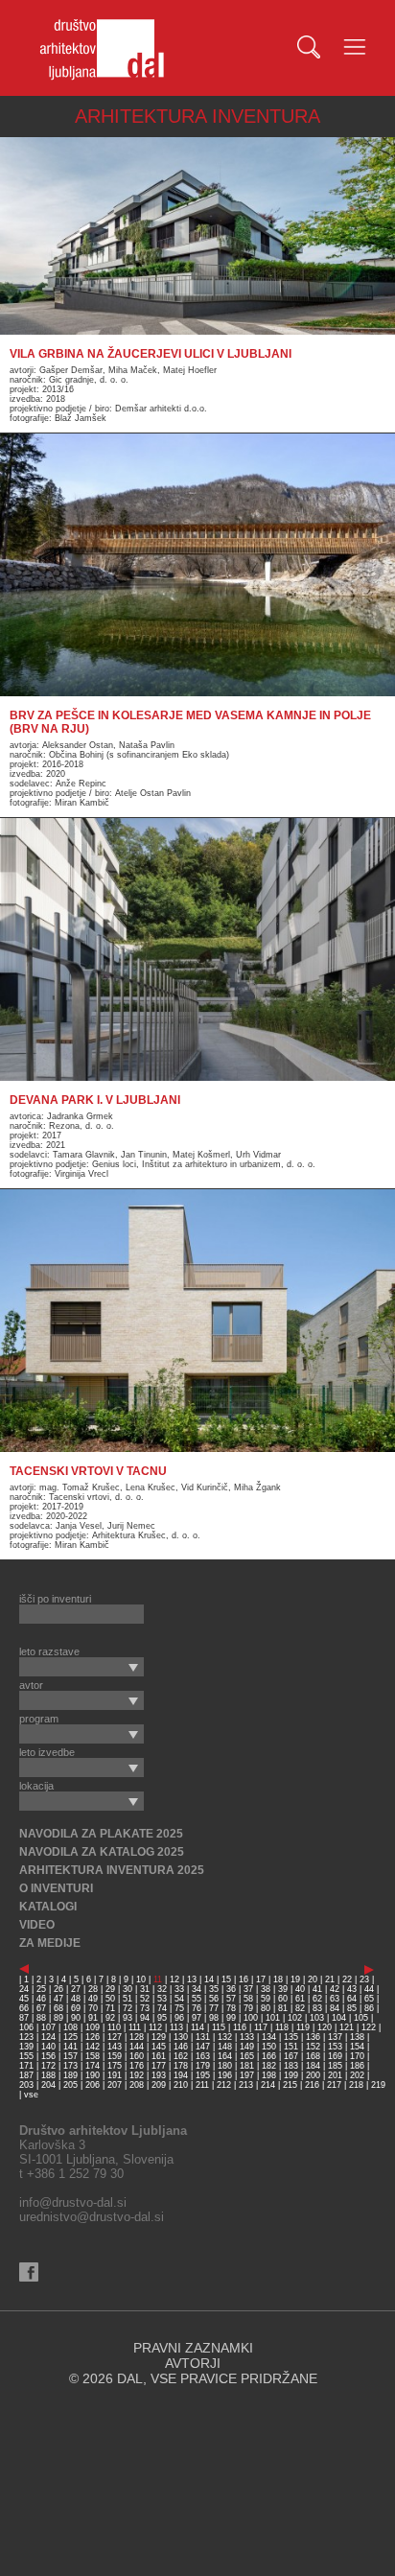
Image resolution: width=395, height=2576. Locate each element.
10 (141, 1979)
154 (357, 2047)
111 (135, 2027)
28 (93, 1989)
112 (155, 2027)
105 (361, 2018)
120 (325, 2027)
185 (335, 2066)
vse (31, 2095)
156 (48, 2056)
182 (269, 2066)
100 (251, 2018)
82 (300, 2008)
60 (283, 1999)
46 (41, 1999)
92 (110, 2018)
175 (115, 2066)
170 (357, 2056)
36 (231, 1989)
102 (295, 2018)
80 (266, 2008)
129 (159, 2037)
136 (313, 2037)
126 (93, 2037)
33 (179, 1989)
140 (48, 2047)
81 (283, 2008)
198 (269, 2075)
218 (356, 2085)
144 (137, 2047)
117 (261, 2027)
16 (244, 1979)
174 (93, 2066)
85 (352, 2008)
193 (159, 2075)
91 (93, 2018)
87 (24, 2018)
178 (181, 2066)
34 (197, 1989)
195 (203, 2075)
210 (181, 2085)
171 (26, 2066)
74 (162, 2008)
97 (197, 2018)
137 (335, 2037)
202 (357, 2075)
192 (137, 2075)
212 (224, 2085)
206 (93, 2085)
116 (240, 2027)
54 (179, 1999)
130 (181, 2037)
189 (70, 2075)
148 (225, 2047)
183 (291, 2066)
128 (137, 2037)
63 (335, 1999)
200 (313, 2075)
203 (26, 2085)
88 (41, 2018)
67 (41, 2008)
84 (335, 2008)
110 (114, 2027)
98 (214, 2018)
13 (192, 1979)
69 (76, 2008)
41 (317, 1989)
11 (158, 1979)
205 (70, 2085)
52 (145, 1999)
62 (317, 1999)
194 (181, 2075)
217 (334, 2085)
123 (26, 2037)
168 (313, 2056)
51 (128, 1999)
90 (76, 2018)
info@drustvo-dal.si (73, 2202)
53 (162, 1999)
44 (369, 1989)
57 (231, 1999)
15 (226, 1979)
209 (159, 2085)
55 (197, 1999)
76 (197, 2008)
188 (48, 2075)
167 (291, 2056)
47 (58, 1999)
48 (76, 1999)
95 (162, 2018)
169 (335, 2056)
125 (70, 2037)
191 (115, 2075)
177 (159, 2066)
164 (225, 2056)
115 (219, 2027)
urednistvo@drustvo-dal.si (92, 2217)
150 (269, 2047)
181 (247, 2066)
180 (225, 2066)
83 (317, 2008)
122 (369, 2027)
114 (197, 2027)
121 (347, 2027)
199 (291, 2075)
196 (225, 2075)
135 (291, 2037)
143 (115, 2047)
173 (70, 2066)
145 (159, 2047)
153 (335, 2047)
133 (247, 2037)
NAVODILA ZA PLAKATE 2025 (101, 1834)
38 (266, 1989)
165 (247, 2056)
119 (303, 2027)
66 (24, 2008)
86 (369, 2008)
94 (145, 2018)
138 (357, 2037)
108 (70, 2027)
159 (115, 2056)
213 (246, 2085)
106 (26, 2027)
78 (231, 2008)
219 (378, 2085)
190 (93, 2075)
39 (283, 1989)
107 (48, 2027)
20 (313, 1979)
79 (248, 2008)
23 (364, 1979)
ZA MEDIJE (50, 1943)
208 (137, 2085)
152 (313, 2047)
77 (214, 2008)
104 (339, 2018)
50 (110, 1999)
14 (209, 1979)
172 (48, 2066)
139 (26, 2047)
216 (312, 2085)
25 (41, 1989)
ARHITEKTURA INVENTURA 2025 (112, 1870)
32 (162, 1989)
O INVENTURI (56, 1888)
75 (179, 2008)
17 (261, 1979)
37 (248, 1989)
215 (290, 2085)
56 (214, 1999)
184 (313, 2066)
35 (214, 1989)
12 (174, 1979)
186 (357, 2066)
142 (93, 2047)
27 (76, 1989)
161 (159, 2056)
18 (278, 1979)
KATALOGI (48, 1907)
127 (115, 2037)
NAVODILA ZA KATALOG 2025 (102, 1852)
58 (248, 1999)
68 (58, 2008)
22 (347, 1979)
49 (93, 1999)
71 (110, 2008)
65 (369, 1999)
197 (247, 2075)
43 (352, 1989)
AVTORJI (193, 2363)
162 (181, 2056)
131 (203, 2037)
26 (58, 1989)
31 (145, 1989)
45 (24, 1999)
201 (335, 2075)
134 (269, 2037)
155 (26, 2056)
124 (48, 2037)
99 (231, 2018)
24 (24, 1989)
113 (176, 2027)
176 (137, 2066)
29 (110, 1989)
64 (352, 1999)
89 (58, 2018)
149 (247, 2047)
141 (70, 2047)
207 (115, 2085)
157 (70, 2056)
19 (295, 1979)
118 (282, 2027)
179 (203, 2066)
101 (273, 2018)
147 (203, 2047)
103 (317, 2018)
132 (225, 2037)
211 (202, 2085)
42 (335, 1989)
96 (179, 2018)
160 (137, 2056)
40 (300, 1989)
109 (93, 2027)
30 (128, 1989)
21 (330, 1979)
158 (93, 2056)
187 (26, 2075)
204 (48, 2085)
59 (266, 1999)
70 (93, 2008)
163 (203, 2056)
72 (128, 2008)
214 (268, 2085)
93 (128, 2018)
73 (145, 2008)
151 (291, 2047)
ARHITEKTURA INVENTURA (197, 116)
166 (269, 2056)
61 (300, 1999)
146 (181, 2047)
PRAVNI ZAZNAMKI (193, 2348)
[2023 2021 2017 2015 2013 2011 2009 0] (81, 1667)
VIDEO (37, 1925)
